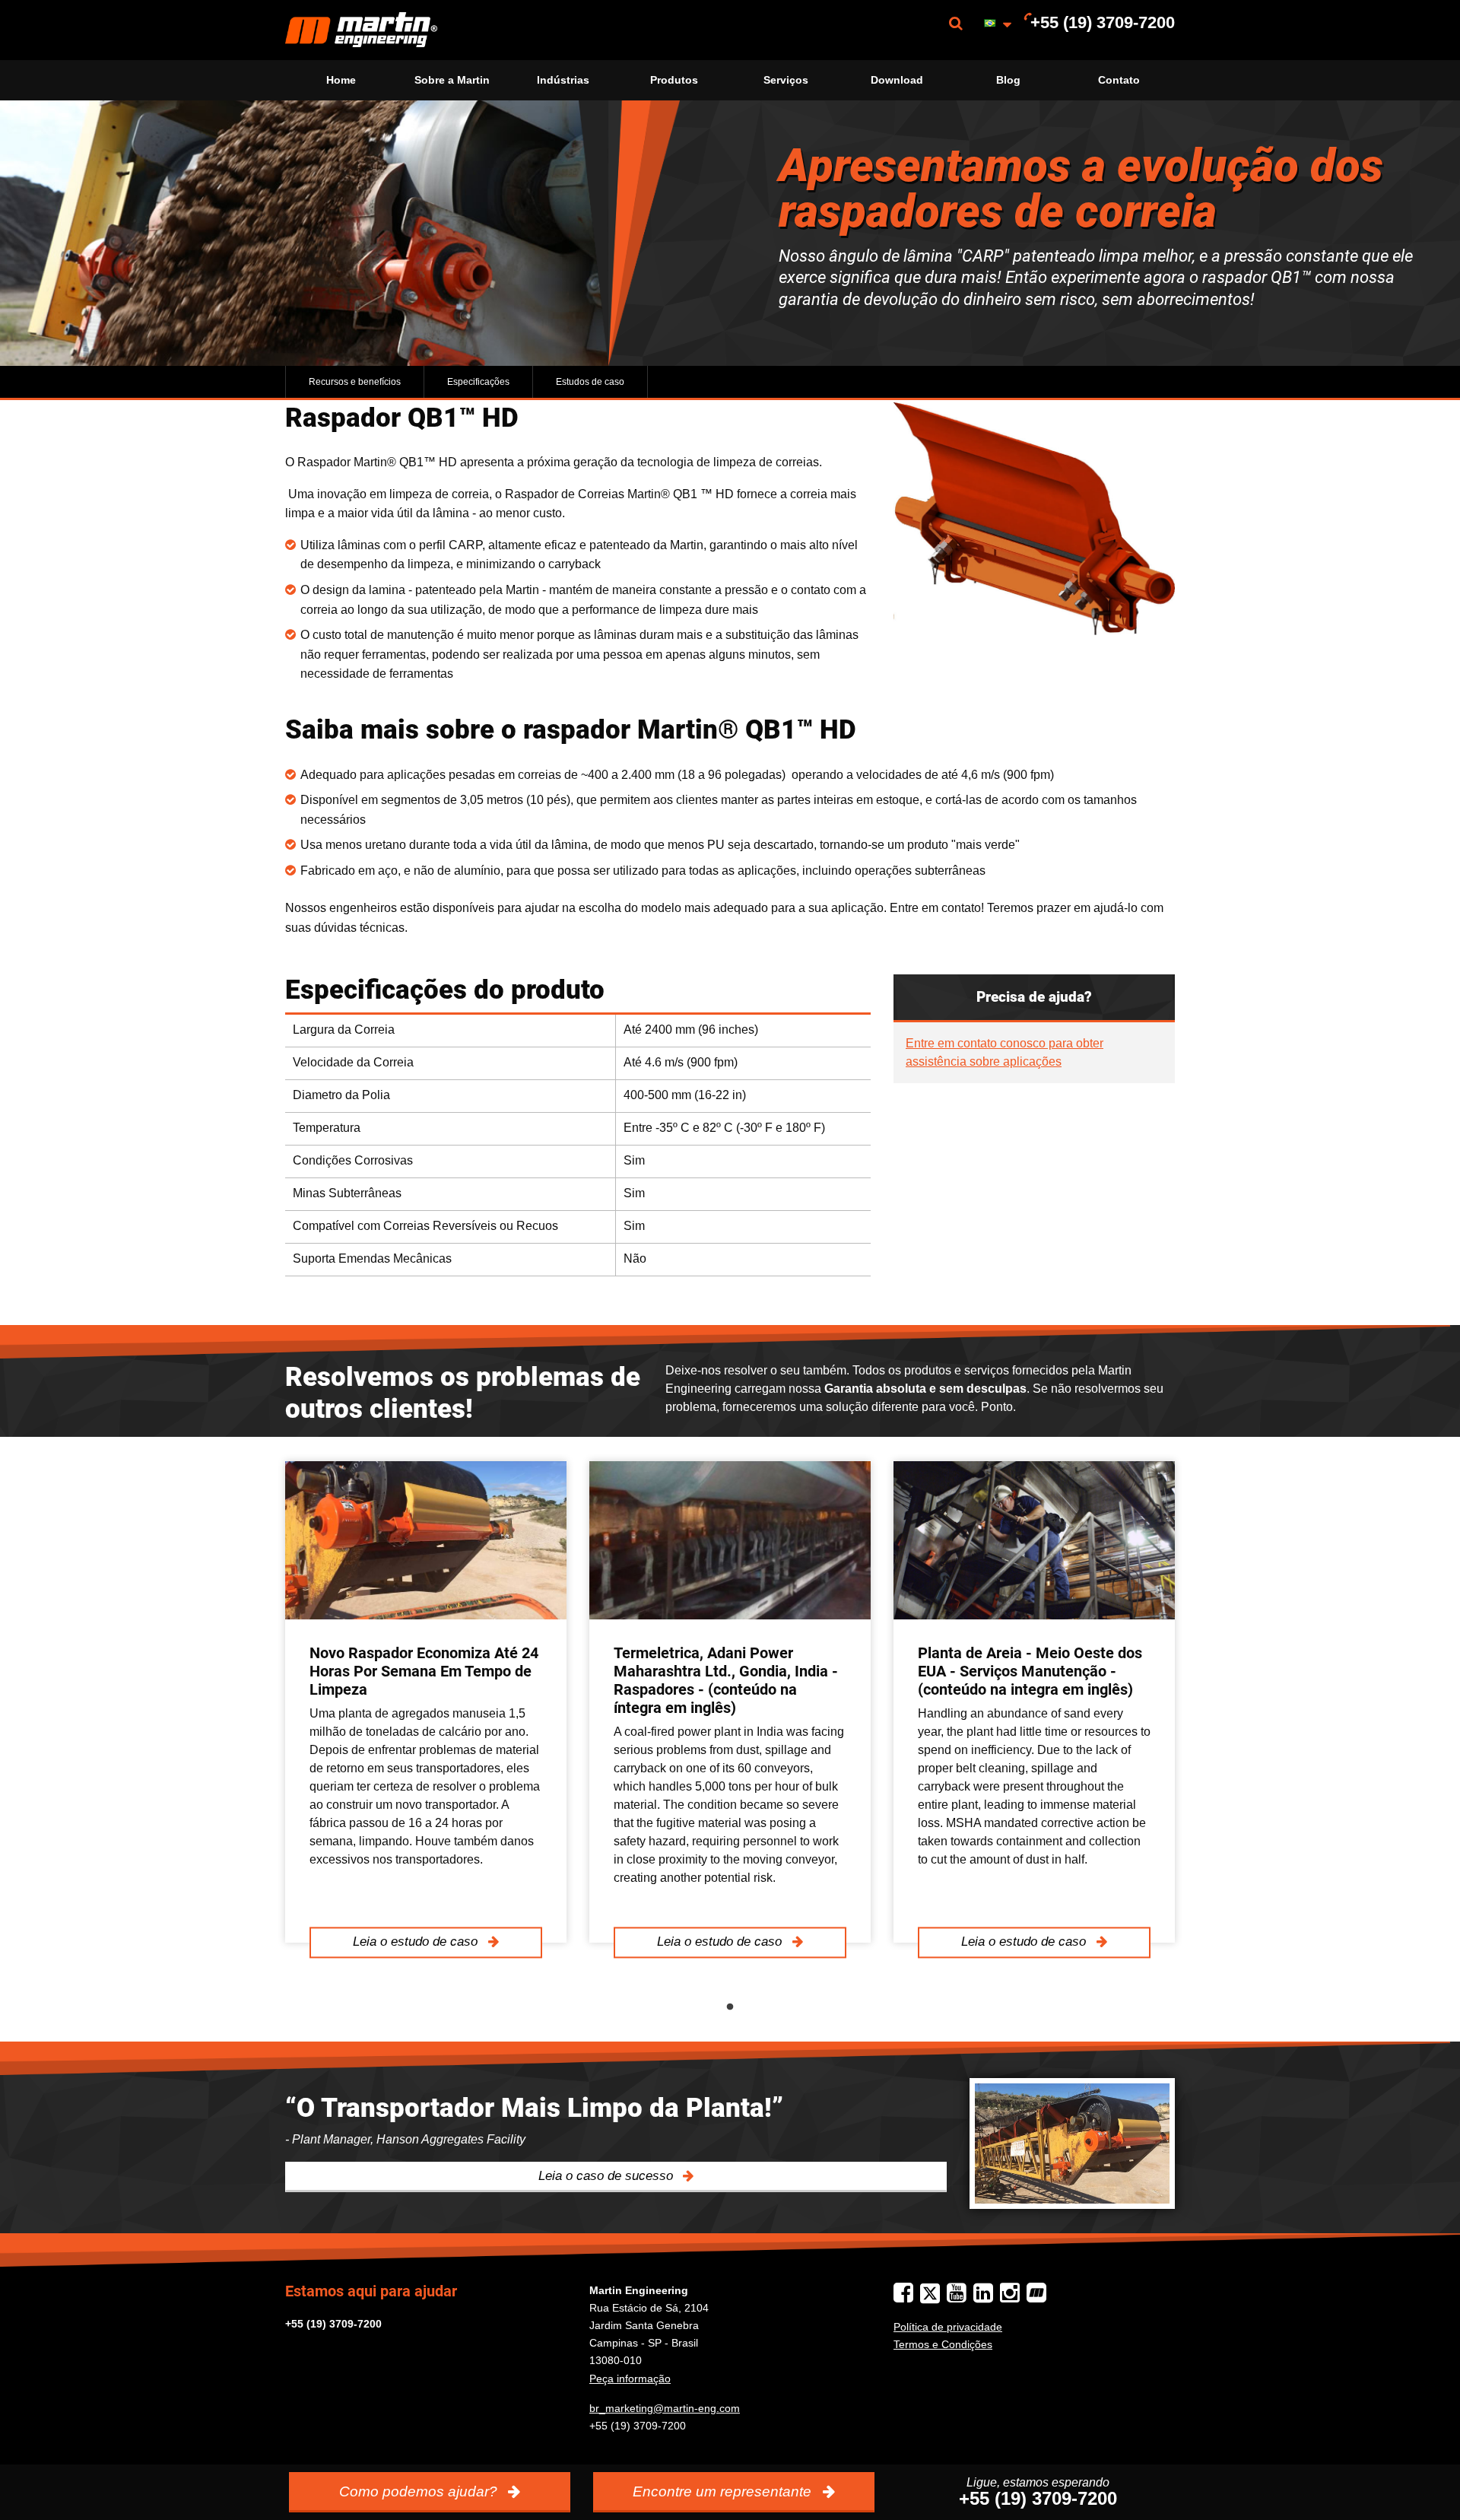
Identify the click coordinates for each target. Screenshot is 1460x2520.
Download (897, 80)
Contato (1119, 80)
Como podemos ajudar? (420, 2491)
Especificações (478, 382)
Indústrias (563, 80)
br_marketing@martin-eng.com (665, 2408)
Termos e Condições (943, 2344)
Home (341, 80)
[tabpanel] (426, 1702)
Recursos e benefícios (355, 382)
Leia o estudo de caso (417, 1942)
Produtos (674, 80)
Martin (361, 30)
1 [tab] (730, 2007)
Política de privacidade (948, 2327)
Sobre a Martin (452, 80)
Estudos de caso (590, 382)
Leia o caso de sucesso (608, 2176)
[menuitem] (361, 30)
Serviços (786, 80)
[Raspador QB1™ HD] (1034, 519)
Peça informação (630, 2379)
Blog (1008, 80)
